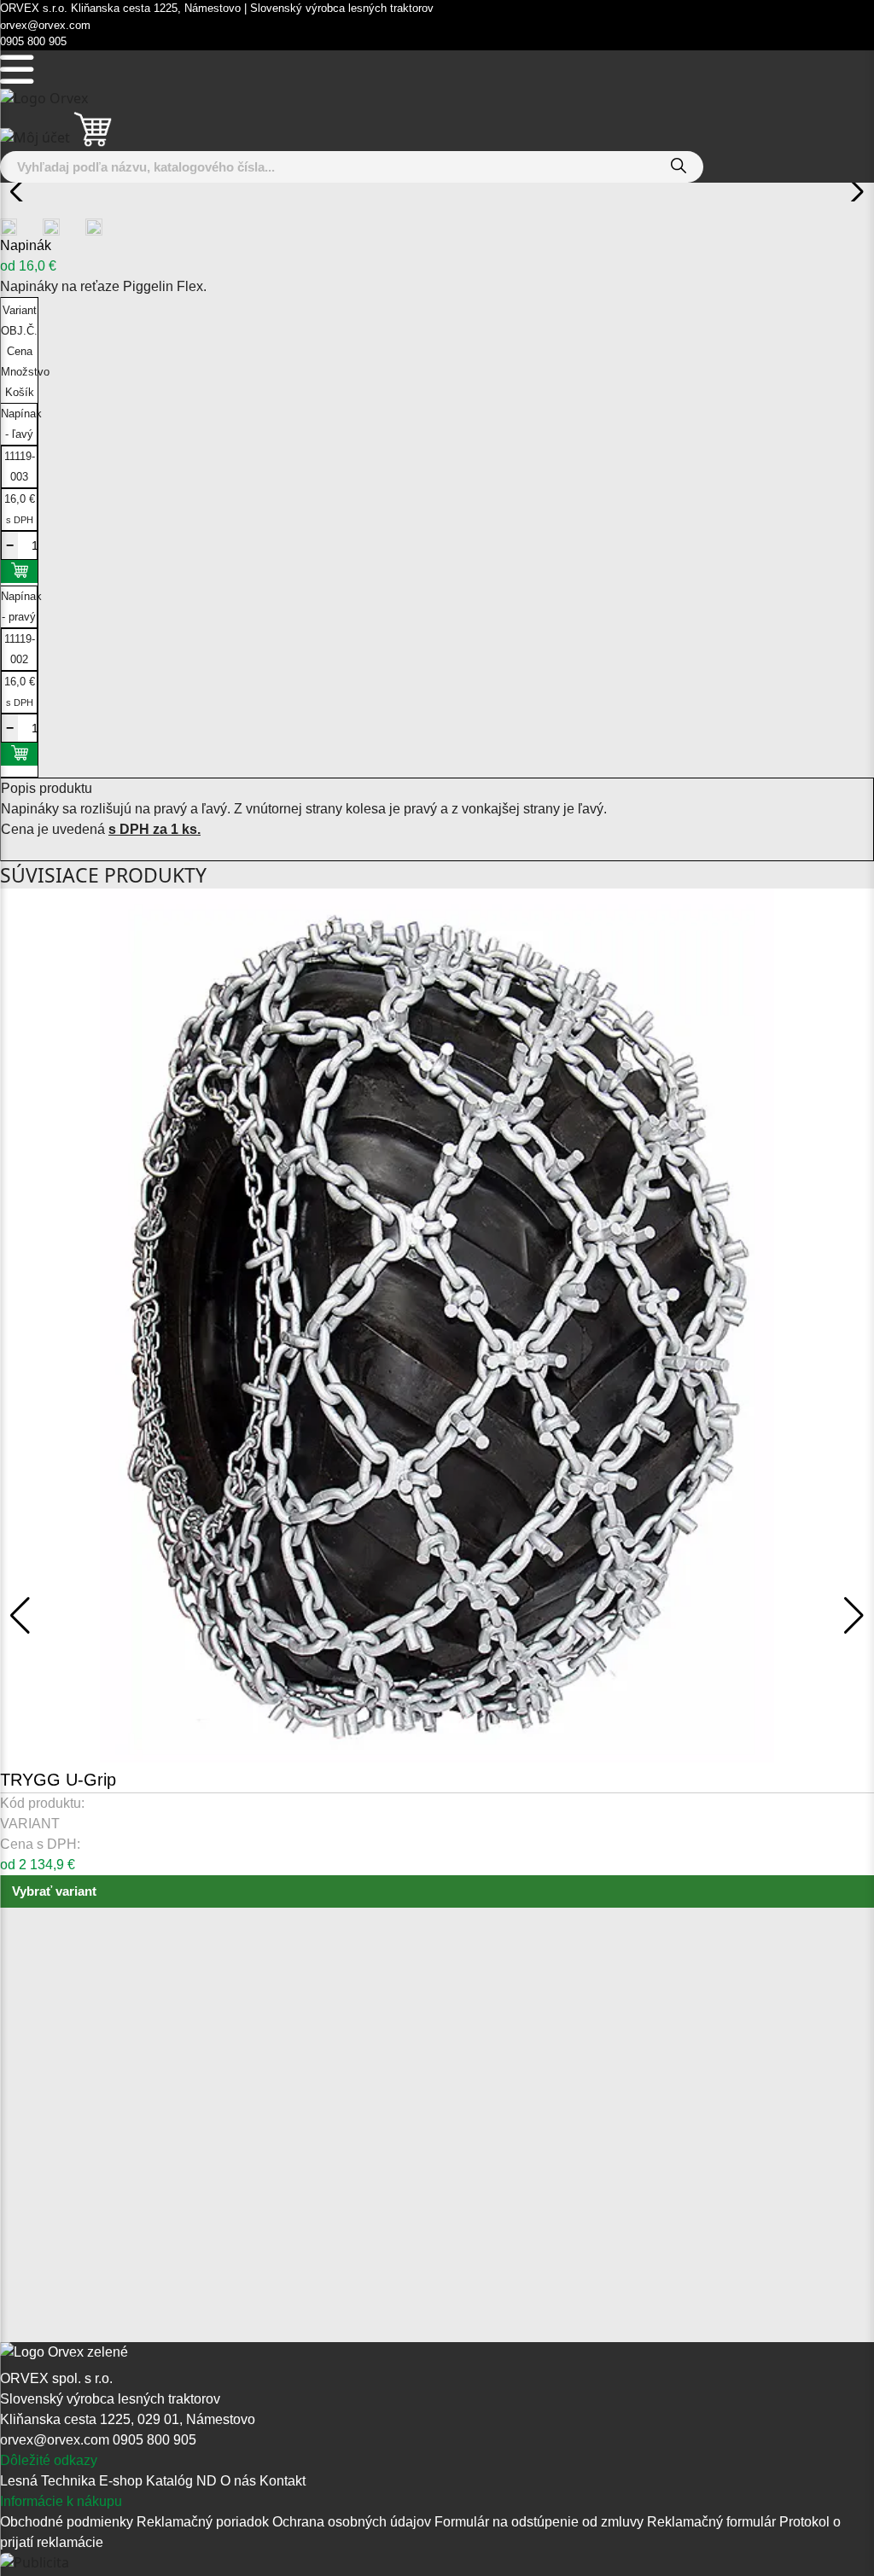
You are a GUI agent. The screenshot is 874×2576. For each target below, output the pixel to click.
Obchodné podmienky (68, 2522)
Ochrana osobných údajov (353, 2522)
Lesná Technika (48, 2481)
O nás (238, 2481)
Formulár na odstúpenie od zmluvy (541, 2522)
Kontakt (283, 2481)
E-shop (121, 2481)
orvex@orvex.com (55, 2440)
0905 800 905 (154, 2440)
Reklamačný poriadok (204, 2522)
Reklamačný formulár (713, 2522)
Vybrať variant (54, 1891)
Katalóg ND (181, 2481)
